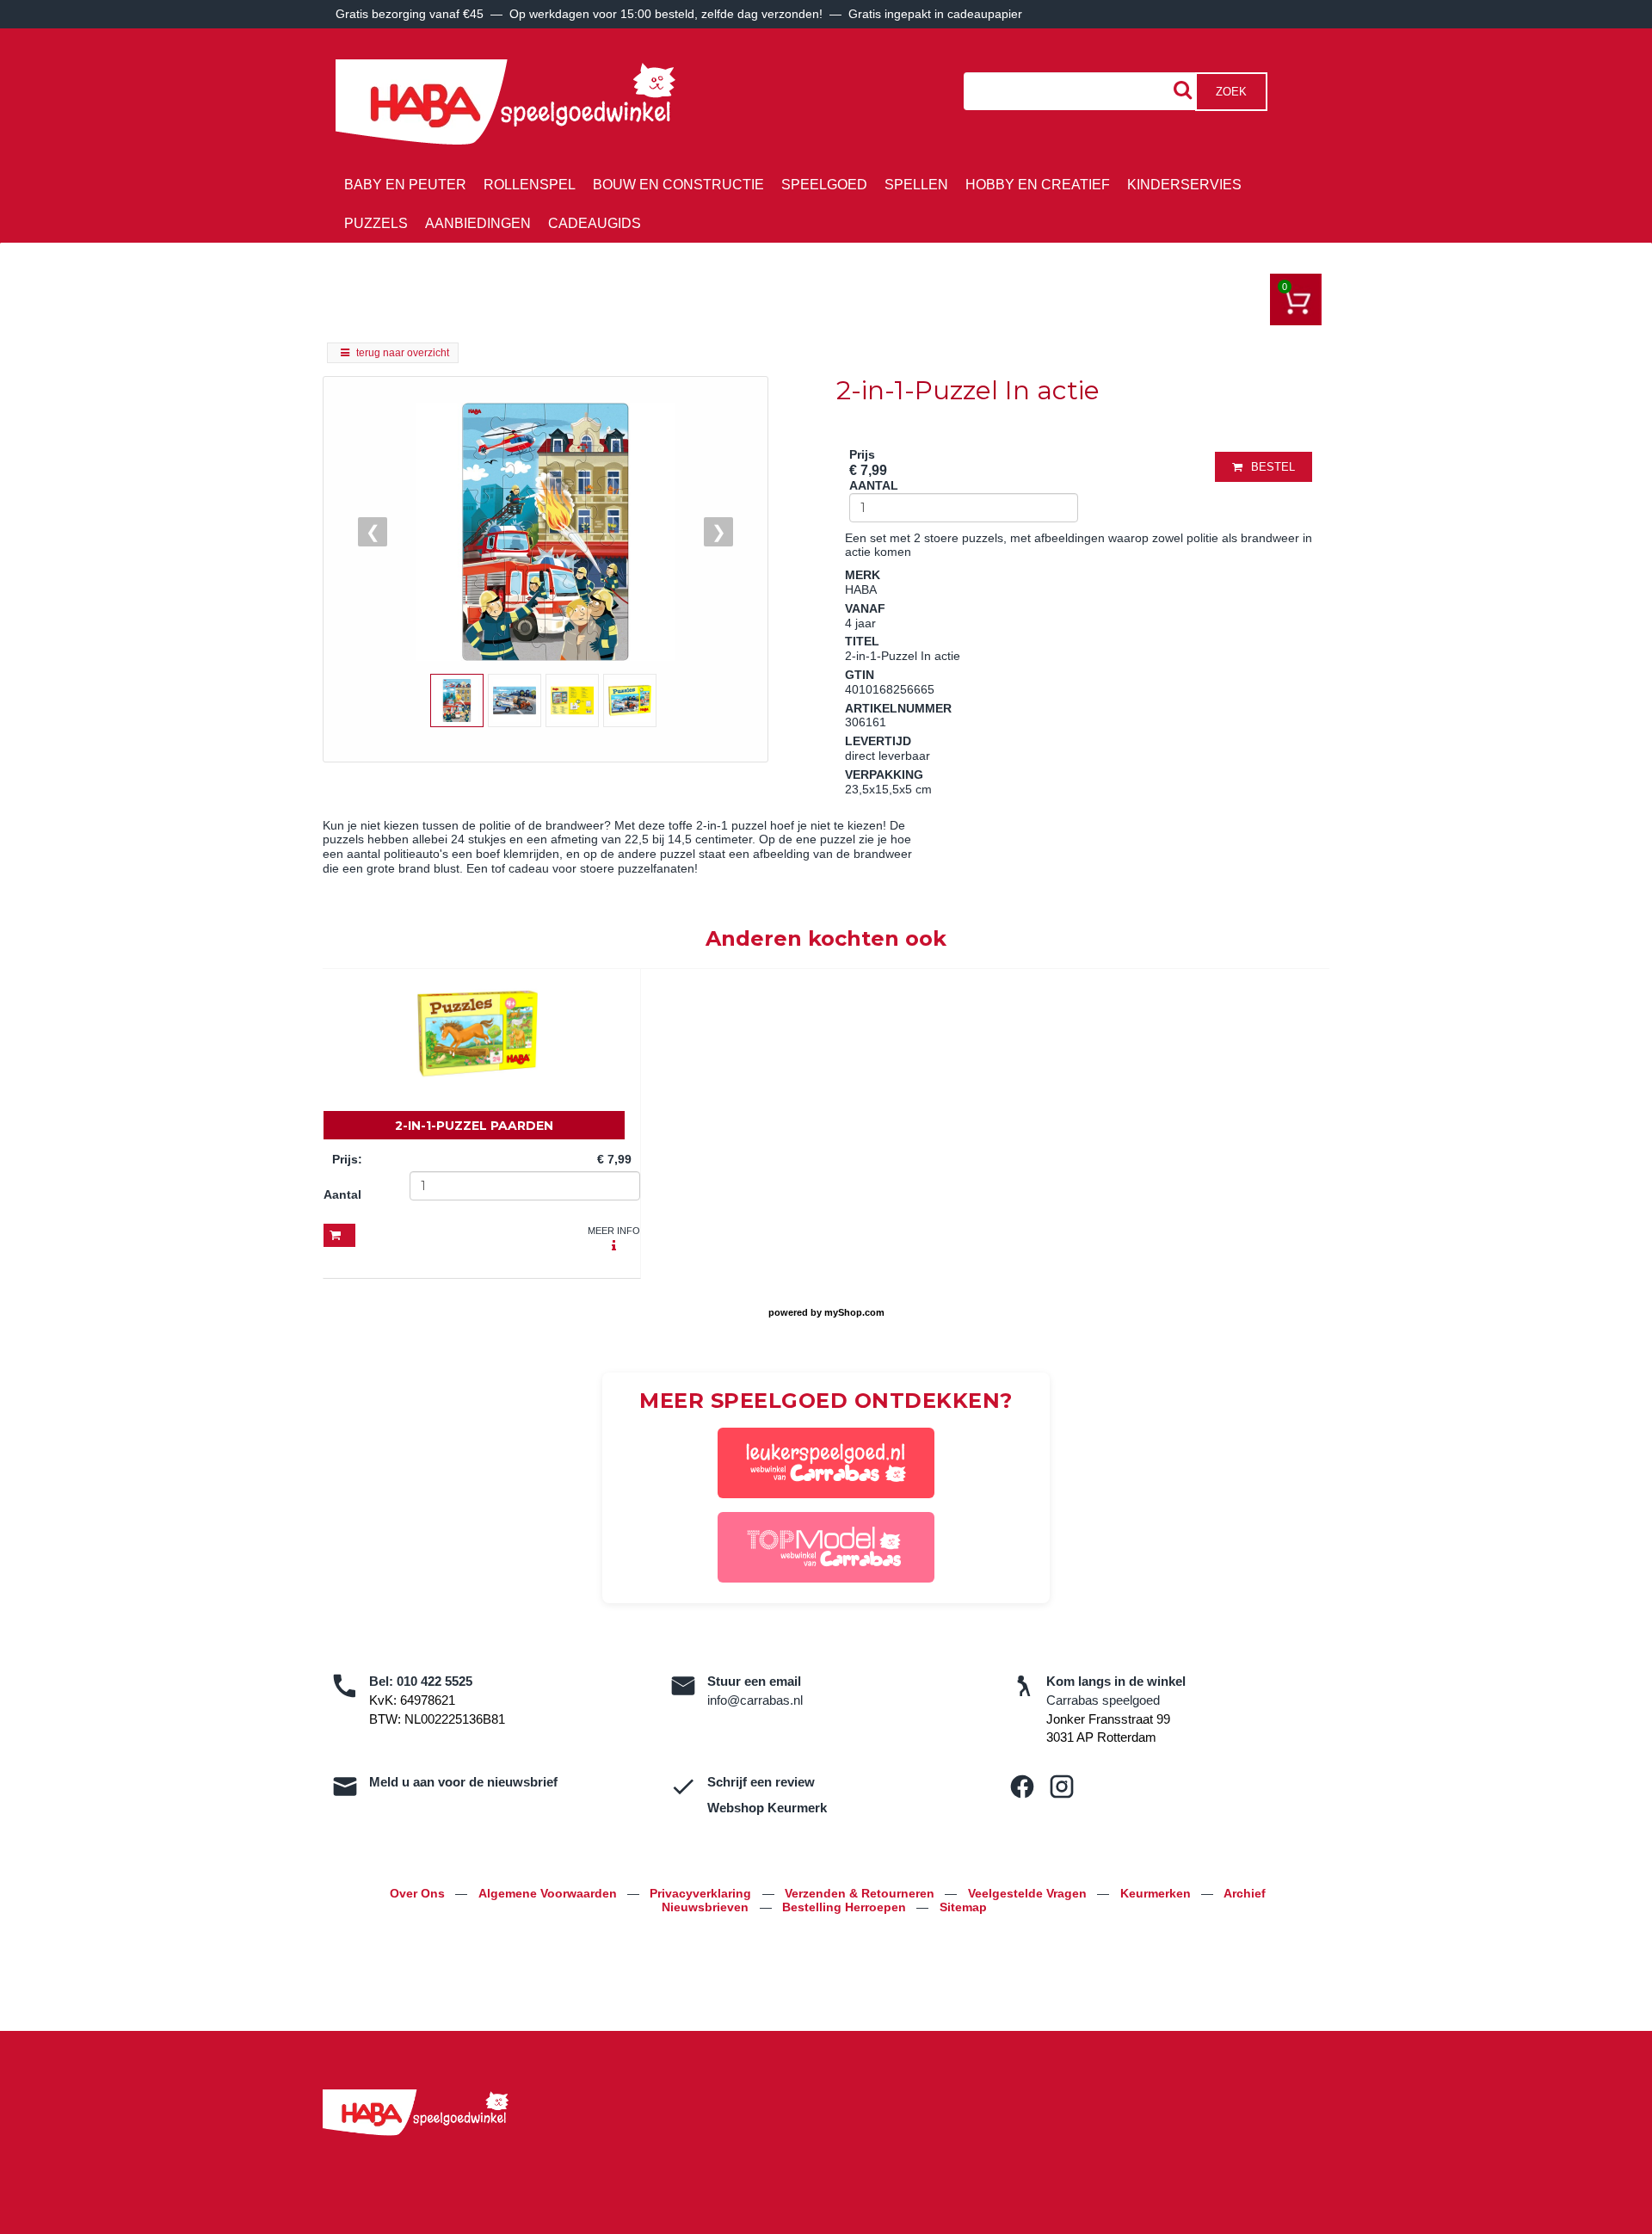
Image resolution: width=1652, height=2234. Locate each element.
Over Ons (419, 1893)
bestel (1273, 467)
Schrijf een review (761, 1782)
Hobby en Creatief (1038, 185)
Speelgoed (824, 185)
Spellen (916, 185)
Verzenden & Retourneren (861, 1893)
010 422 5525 (435, 1681)
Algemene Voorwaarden (549, 1893)
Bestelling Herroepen (846, 1907)
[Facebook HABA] (1022, 1787)
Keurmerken (1157, 1893)
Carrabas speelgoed (1103, 1700)
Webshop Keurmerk (767, 1808)
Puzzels (376, 223)
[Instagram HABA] (1062, 1787)
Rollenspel (530, 185)
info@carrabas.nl (755, 1700)
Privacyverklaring (702, 1893)
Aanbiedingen (478, 223)
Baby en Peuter (405, 185)
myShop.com (854, 1312)
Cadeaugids (595, 223)
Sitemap (963, 1907)
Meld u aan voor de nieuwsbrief (463, 1782)
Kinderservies (1184, 185)
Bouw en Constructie (678, 185)
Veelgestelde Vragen (1029, 1893)
